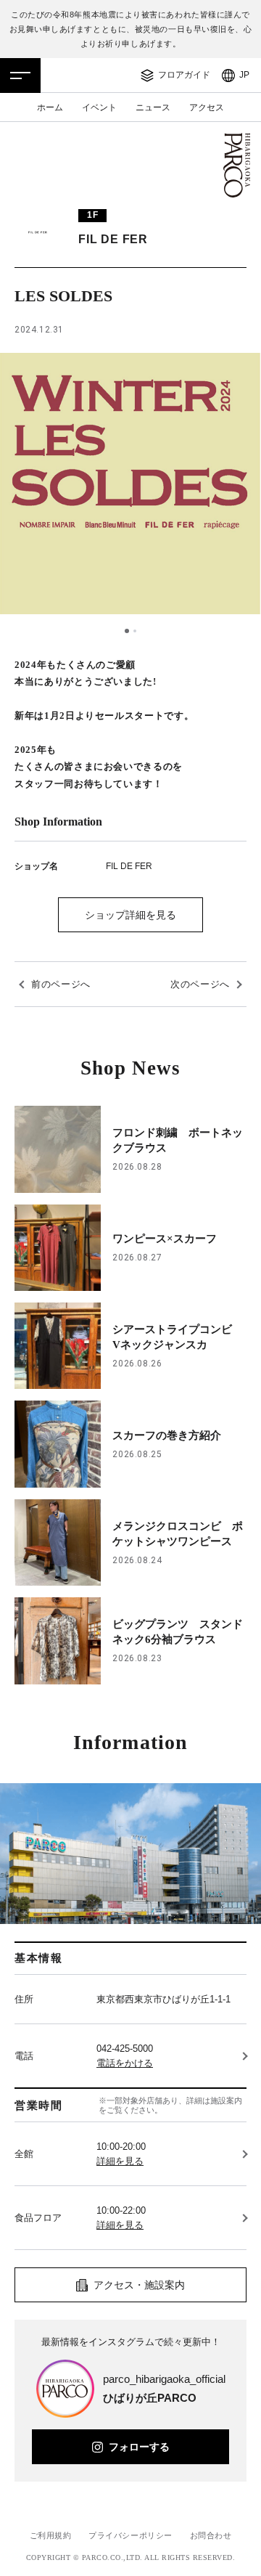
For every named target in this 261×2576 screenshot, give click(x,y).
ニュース (153, 107)
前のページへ (61, 984)
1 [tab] (127, 631)
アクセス (207, 107)
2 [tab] (135, 631)
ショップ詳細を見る (130, 915)
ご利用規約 (51, 2535)
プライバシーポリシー (130, 2535)
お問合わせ (211, 2535)
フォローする (139, 2447)
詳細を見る (120, 2161)
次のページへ (200, 984)
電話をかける (125, 2063)
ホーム (50, 107)
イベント (99, 107)
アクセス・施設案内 (139, 2285)
